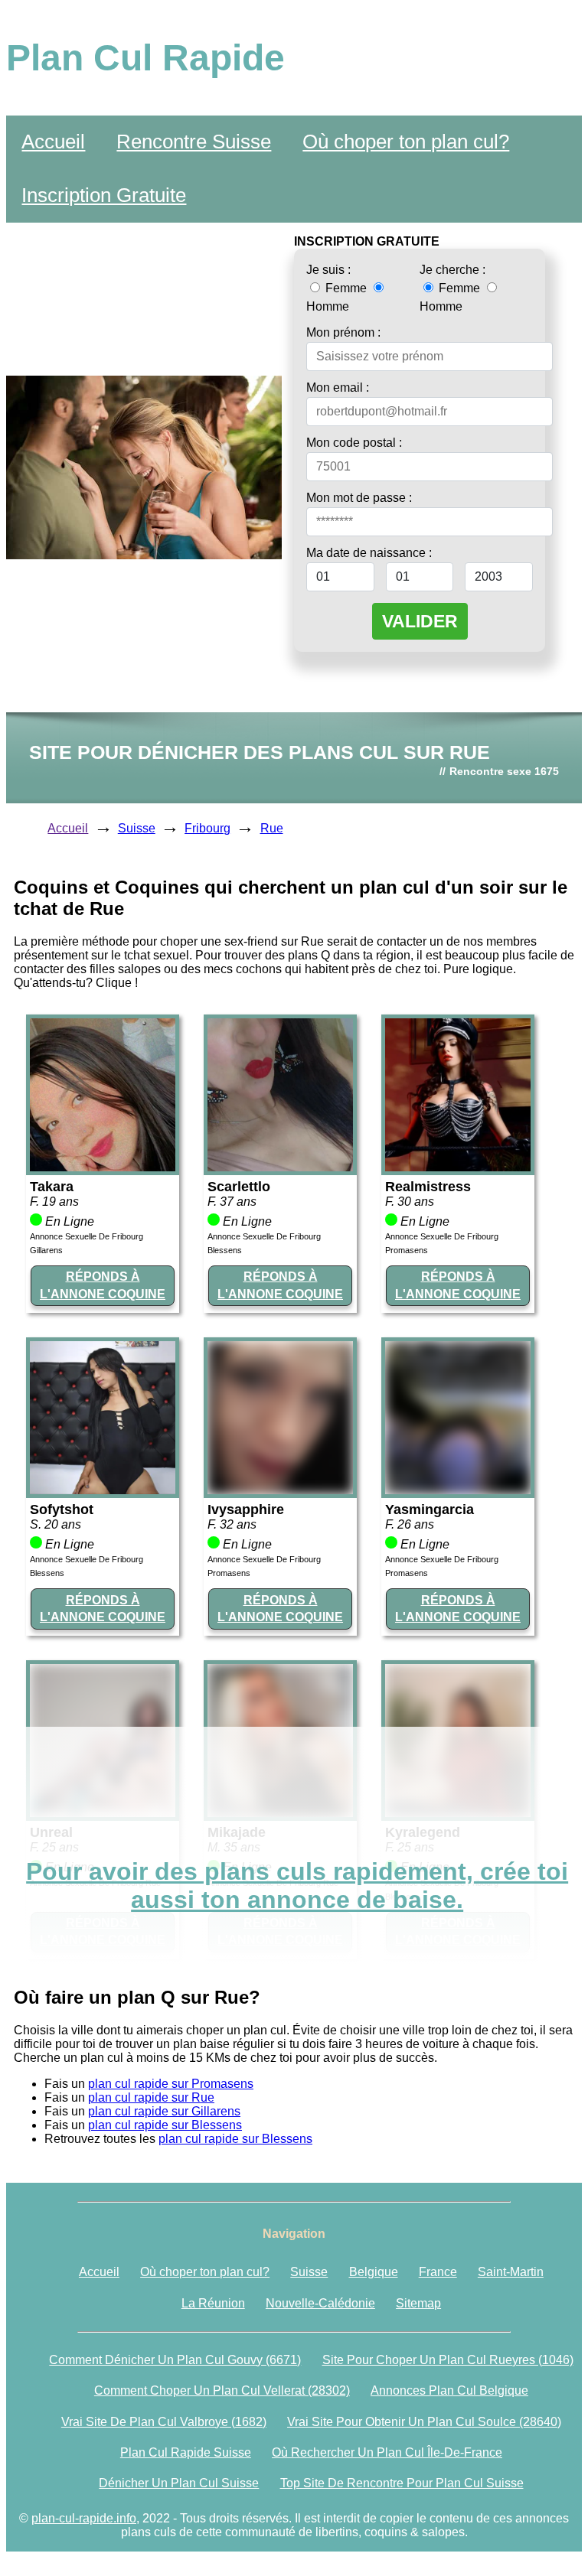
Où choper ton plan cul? (406, 142)
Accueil (53, 142)
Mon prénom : (343, 332)
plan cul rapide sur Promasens (171, 2084)
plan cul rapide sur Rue (151, 2097)
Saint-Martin (511, 2272)
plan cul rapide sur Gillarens (164, 2111)
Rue (272, 828)
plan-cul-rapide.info (84, 2518)
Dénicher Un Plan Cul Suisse (179, 2483)
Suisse (137, 828)
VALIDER (420, 621)
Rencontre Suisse (194, 142)
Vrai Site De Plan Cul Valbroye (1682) (164, 2422)
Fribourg (207, 828)
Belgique (374, 2272)
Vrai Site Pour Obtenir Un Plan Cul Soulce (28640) (424, 2422)
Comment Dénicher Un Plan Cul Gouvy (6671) (175, 2360)
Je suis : (328, 270)
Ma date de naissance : (369, 553)
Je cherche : (452, 270)
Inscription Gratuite (104, 195)
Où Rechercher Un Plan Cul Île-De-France (387, 2452)
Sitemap (418, 2303)
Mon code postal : (354, 443)
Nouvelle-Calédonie (320, 2303)
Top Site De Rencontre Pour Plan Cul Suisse (402, 2483)
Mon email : (338, 388)
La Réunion (213, 2303)
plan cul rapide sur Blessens (165, 2125)
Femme (346, 288)
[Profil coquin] (103, 1167)
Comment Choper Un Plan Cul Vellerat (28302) (222, 2390)
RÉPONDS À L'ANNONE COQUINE (103, 1285)
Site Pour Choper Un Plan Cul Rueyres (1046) (448, 2360)
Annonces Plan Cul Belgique (449, 2390)
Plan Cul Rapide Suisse (186, 2452)
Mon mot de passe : (359, 498)
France (438, 2272)
